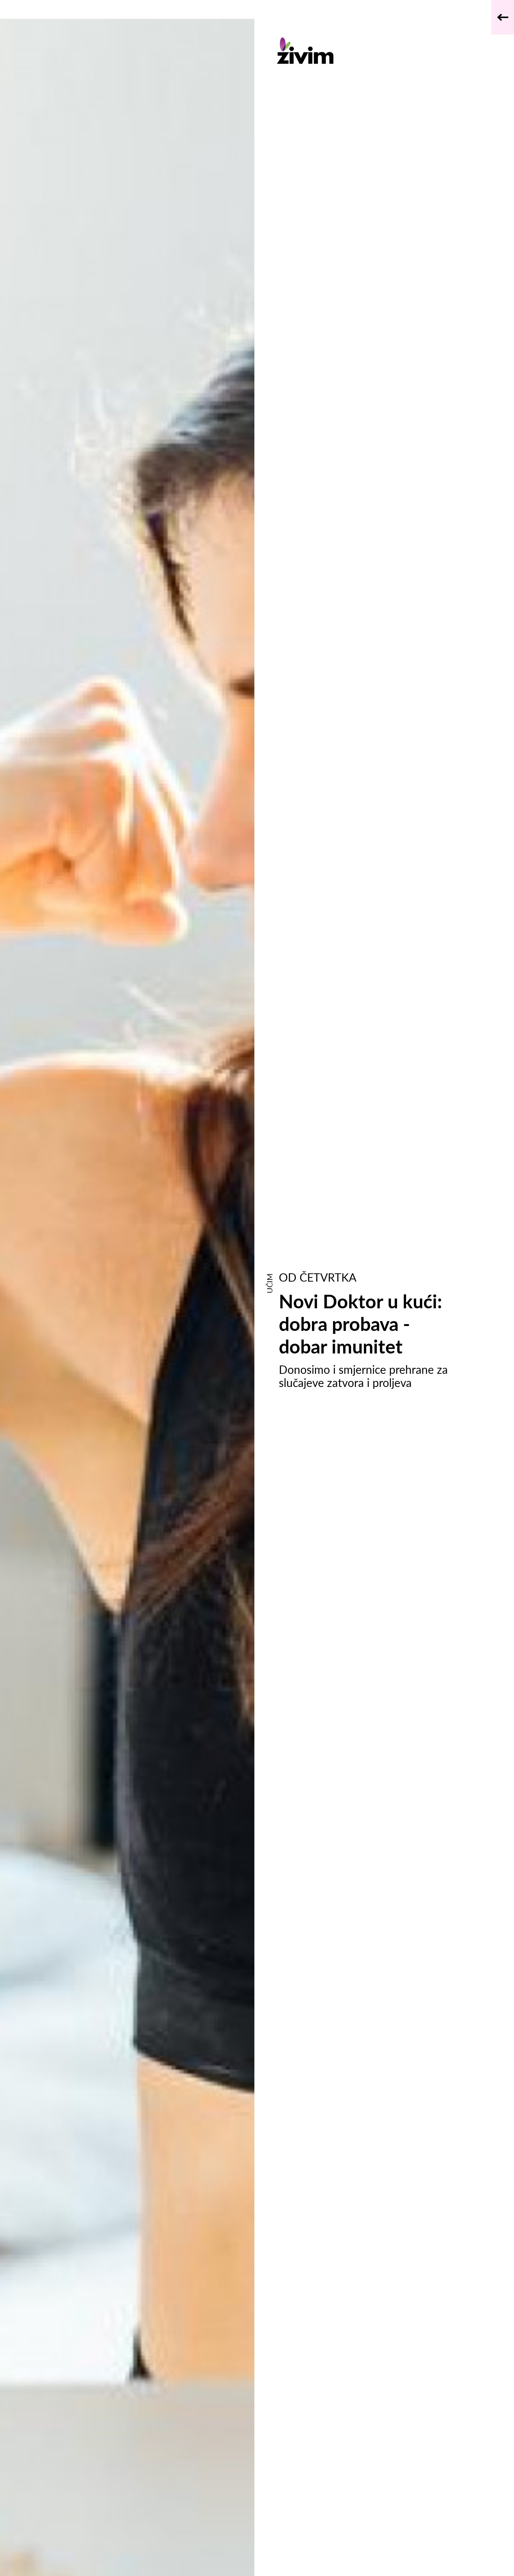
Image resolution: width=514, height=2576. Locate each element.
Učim (269, 1283)
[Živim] (367, 51)
